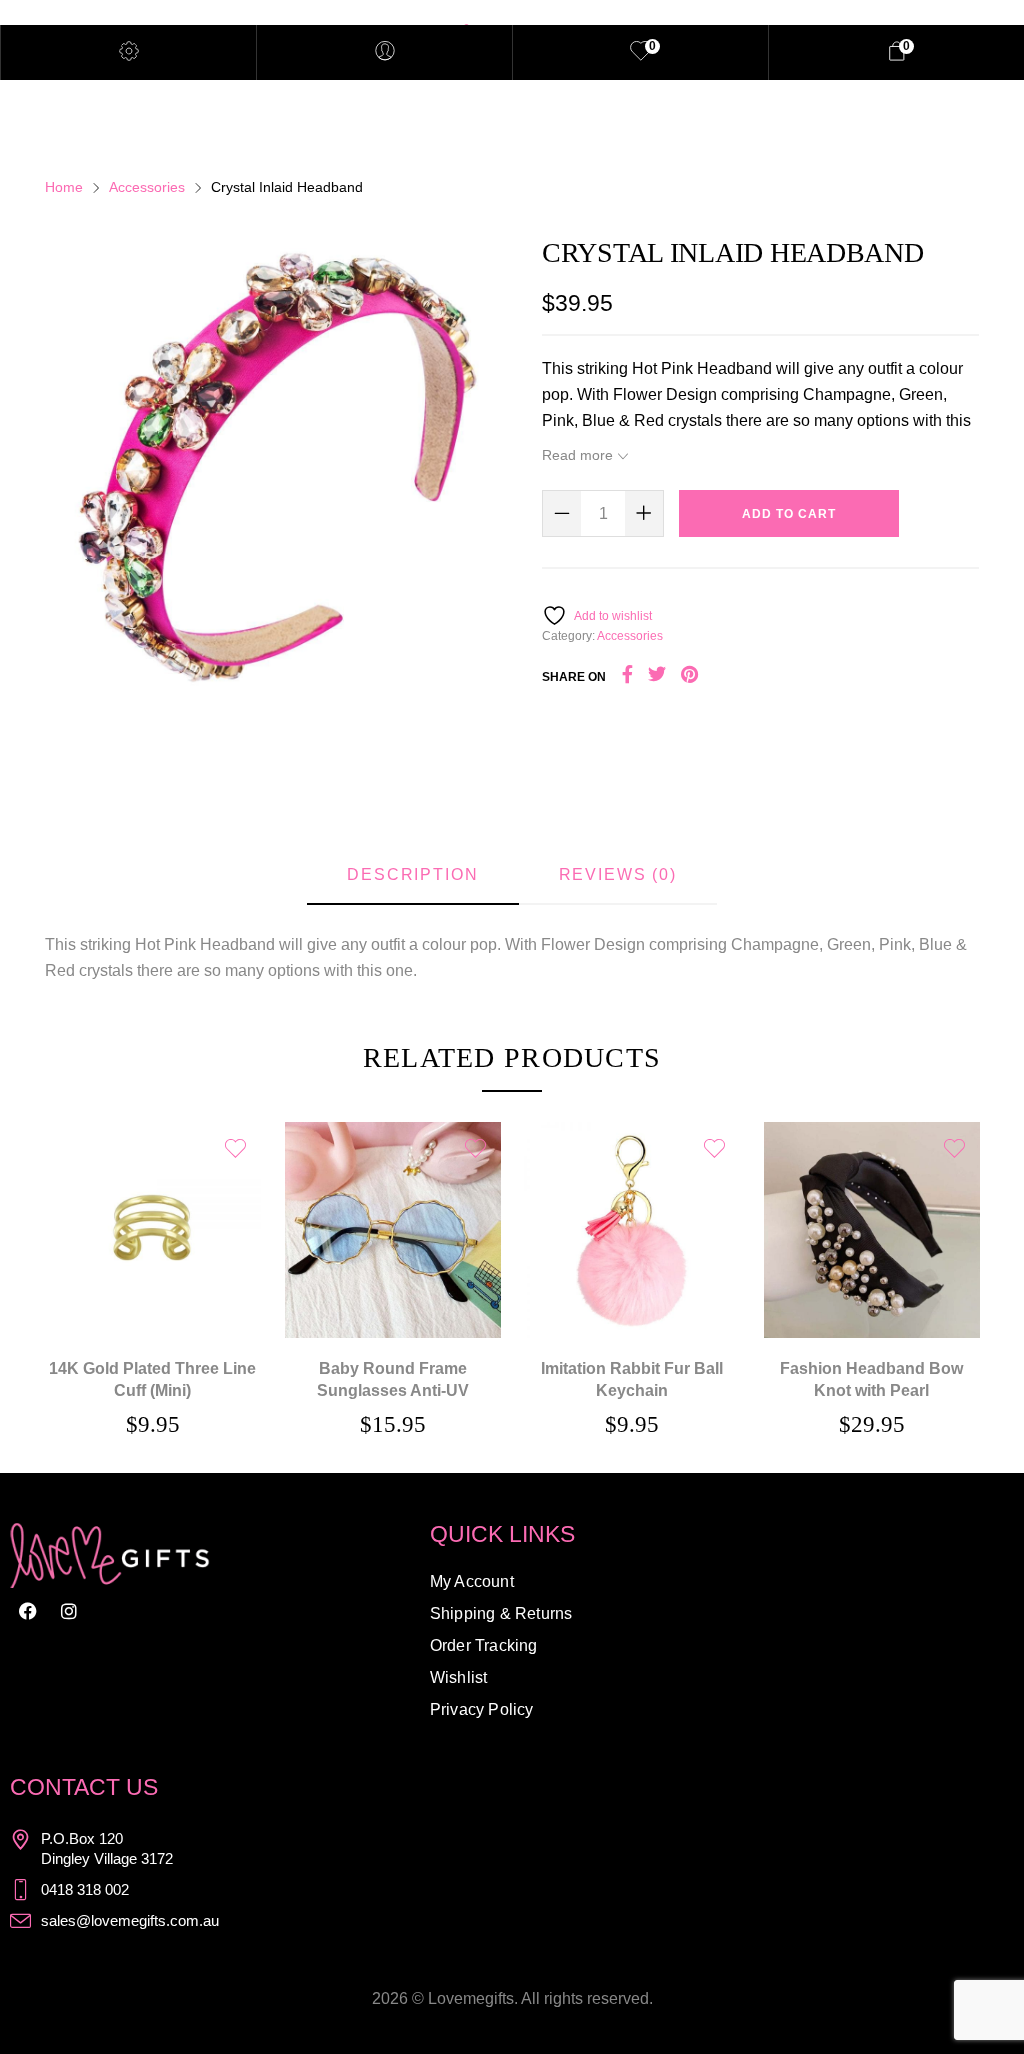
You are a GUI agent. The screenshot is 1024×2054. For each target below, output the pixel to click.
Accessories (147, 187)
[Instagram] (69, 1611)
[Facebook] (28, 1611)
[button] (153, 1201)
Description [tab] (412, 874)
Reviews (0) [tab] (618, 874)
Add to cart (789, 514)
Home (64, 187)
